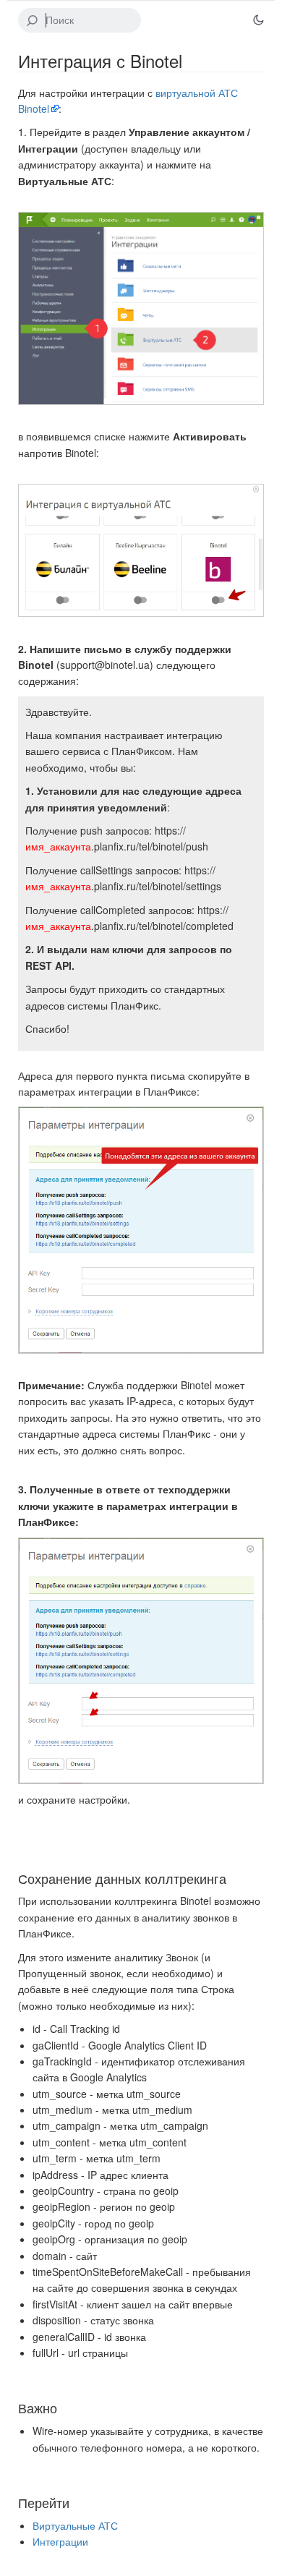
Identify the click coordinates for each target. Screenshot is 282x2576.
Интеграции (60, 2541)
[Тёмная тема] (258, 20)
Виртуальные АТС (75, 2525)
